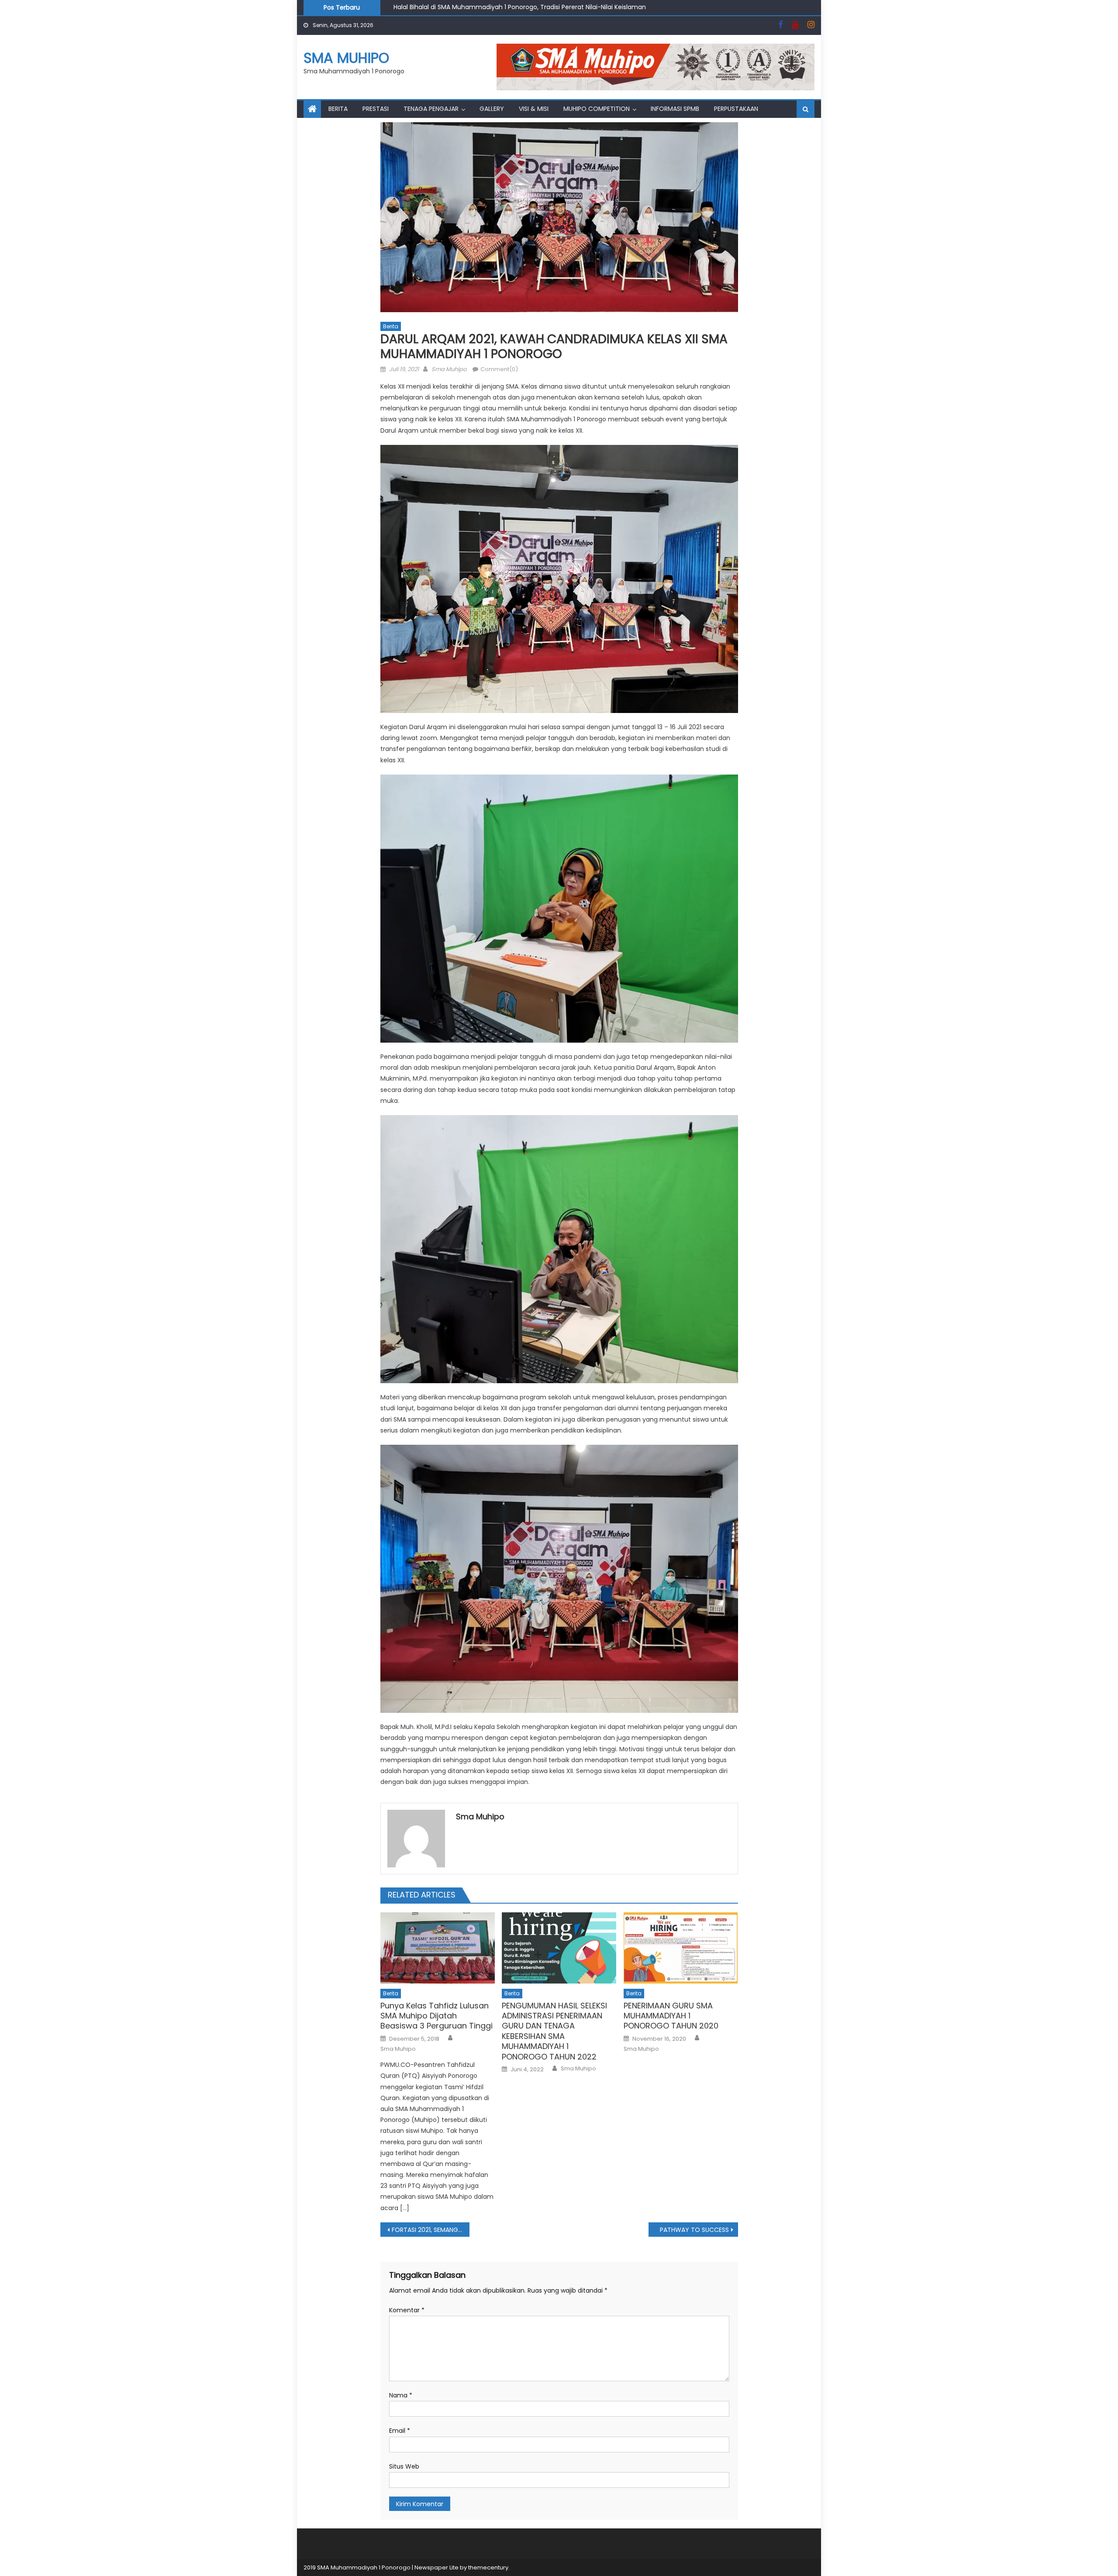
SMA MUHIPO (346, 58)
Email (400, 2431)
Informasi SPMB (675, 109)
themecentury (488, 2567)
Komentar (407, 2310)
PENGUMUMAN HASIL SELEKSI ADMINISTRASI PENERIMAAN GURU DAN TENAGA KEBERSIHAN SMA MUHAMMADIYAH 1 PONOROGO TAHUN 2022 (554, 2031)
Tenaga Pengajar (431, 109)
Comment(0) (499, 369)
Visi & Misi (534, 109)
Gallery (492, 109)
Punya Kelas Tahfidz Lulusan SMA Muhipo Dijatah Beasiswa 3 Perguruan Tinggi (437, 2016)
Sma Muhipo (449, 369)
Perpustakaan (736, 109)
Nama (401, 2395)
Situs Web (404, 2466)
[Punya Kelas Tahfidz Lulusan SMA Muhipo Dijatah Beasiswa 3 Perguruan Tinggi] (438, 1948)
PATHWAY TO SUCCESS (694, 2230)
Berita (338, 109)
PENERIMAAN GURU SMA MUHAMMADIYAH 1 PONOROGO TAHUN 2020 (671, 2016)
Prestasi (376, 109)
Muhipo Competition (597, 109)
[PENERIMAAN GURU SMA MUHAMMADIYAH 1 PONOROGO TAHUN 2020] (681, 1948)
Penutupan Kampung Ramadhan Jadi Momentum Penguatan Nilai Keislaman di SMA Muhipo (534, 7)
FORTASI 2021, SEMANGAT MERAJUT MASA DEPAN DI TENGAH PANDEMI (431, 2230)
